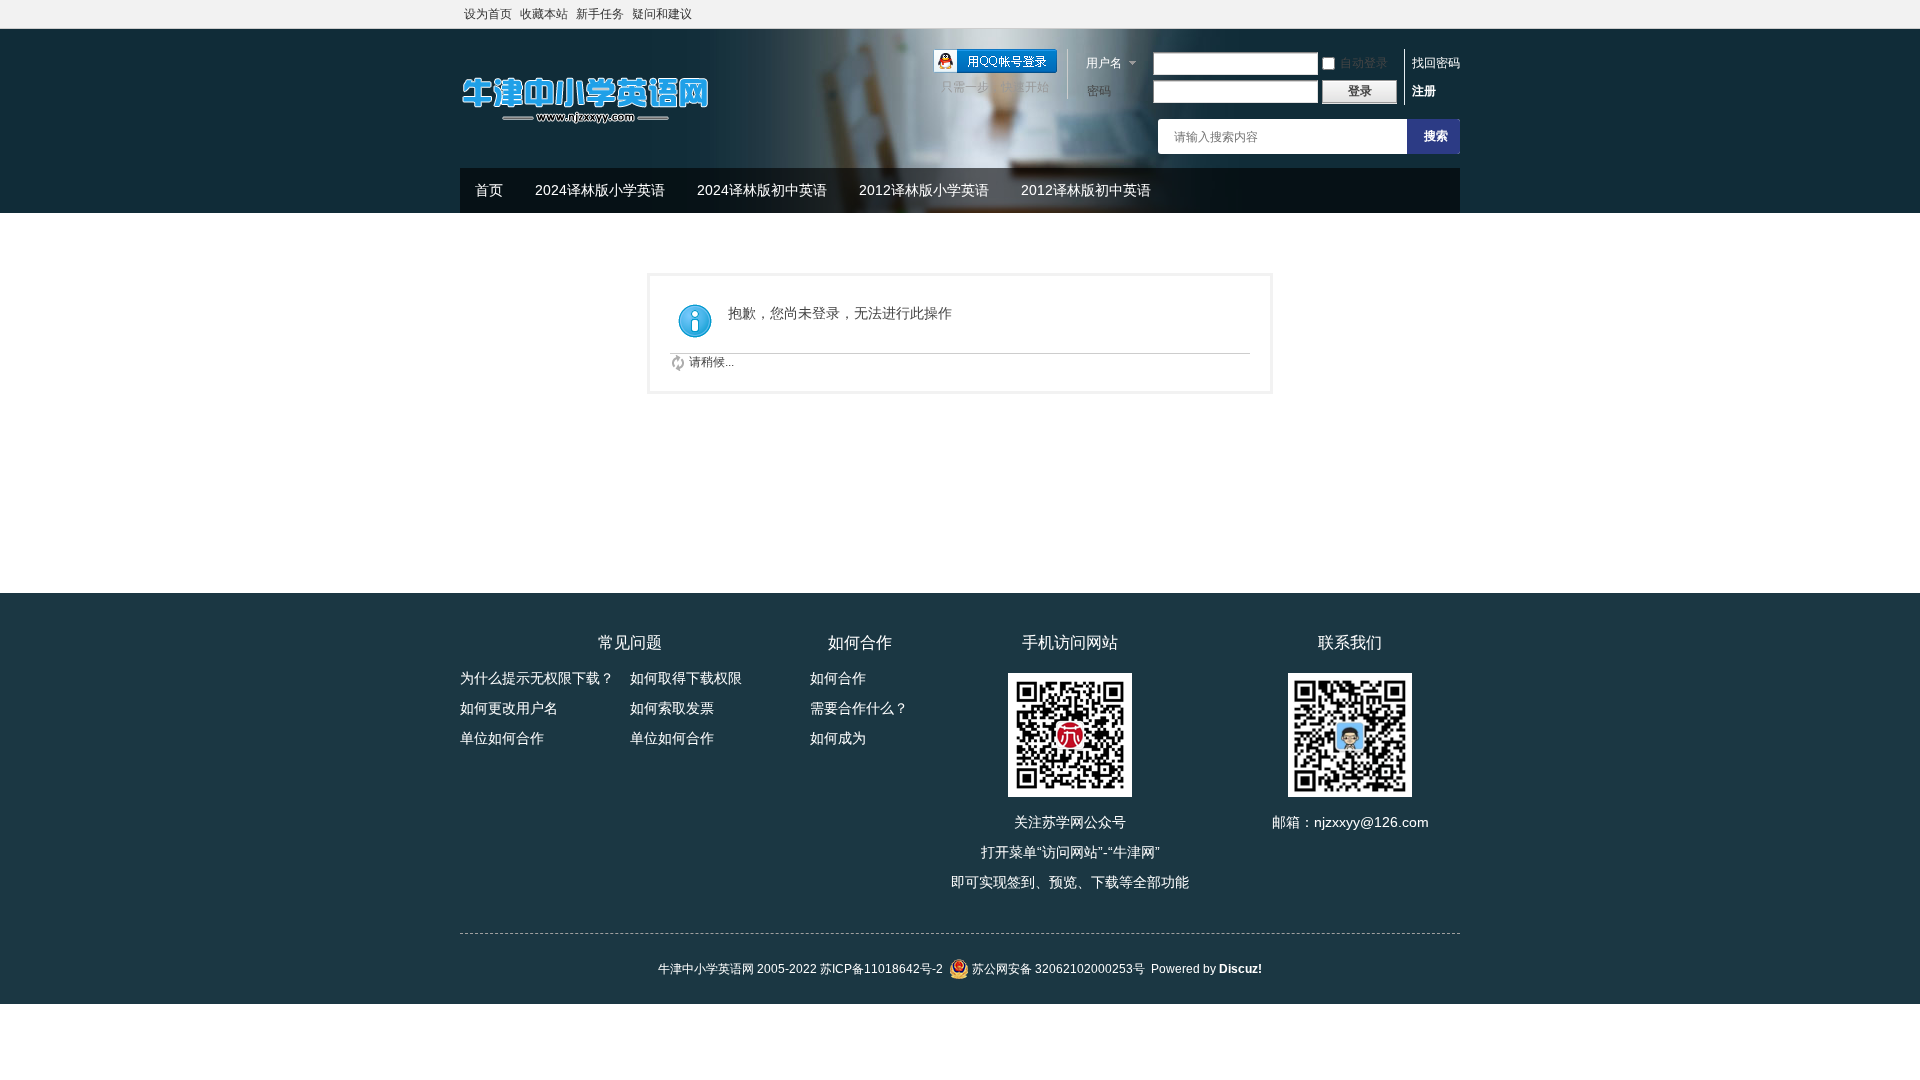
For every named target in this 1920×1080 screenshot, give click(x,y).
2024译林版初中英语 (762, 190)
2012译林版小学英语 (924, 190)
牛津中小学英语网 (706, 969)
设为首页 (488, 14)
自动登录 (1364, 63)
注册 (1424, 91)
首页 (489, 190)
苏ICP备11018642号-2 (881, 969)
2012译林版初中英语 (1086, 190)
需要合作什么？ (859, 708)
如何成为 (838, 738)
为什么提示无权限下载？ (537, 678)
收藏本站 (544, 14)
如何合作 (838, 678)
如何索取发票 (672, 708)
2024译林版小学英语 (600, 190)
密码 (1099, 91)
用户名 (1104, 63)
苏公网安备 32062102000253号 (1057, 969)
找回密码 (1436, 63)
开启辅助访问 (1455, 14)
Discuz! (1240, 969)
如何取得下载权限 (686, 678)
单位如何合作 (502, 738)
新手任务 (600, 14)
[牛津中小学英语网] (585, 125)
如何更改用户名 (509, 708)
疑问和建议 (662, 14)
